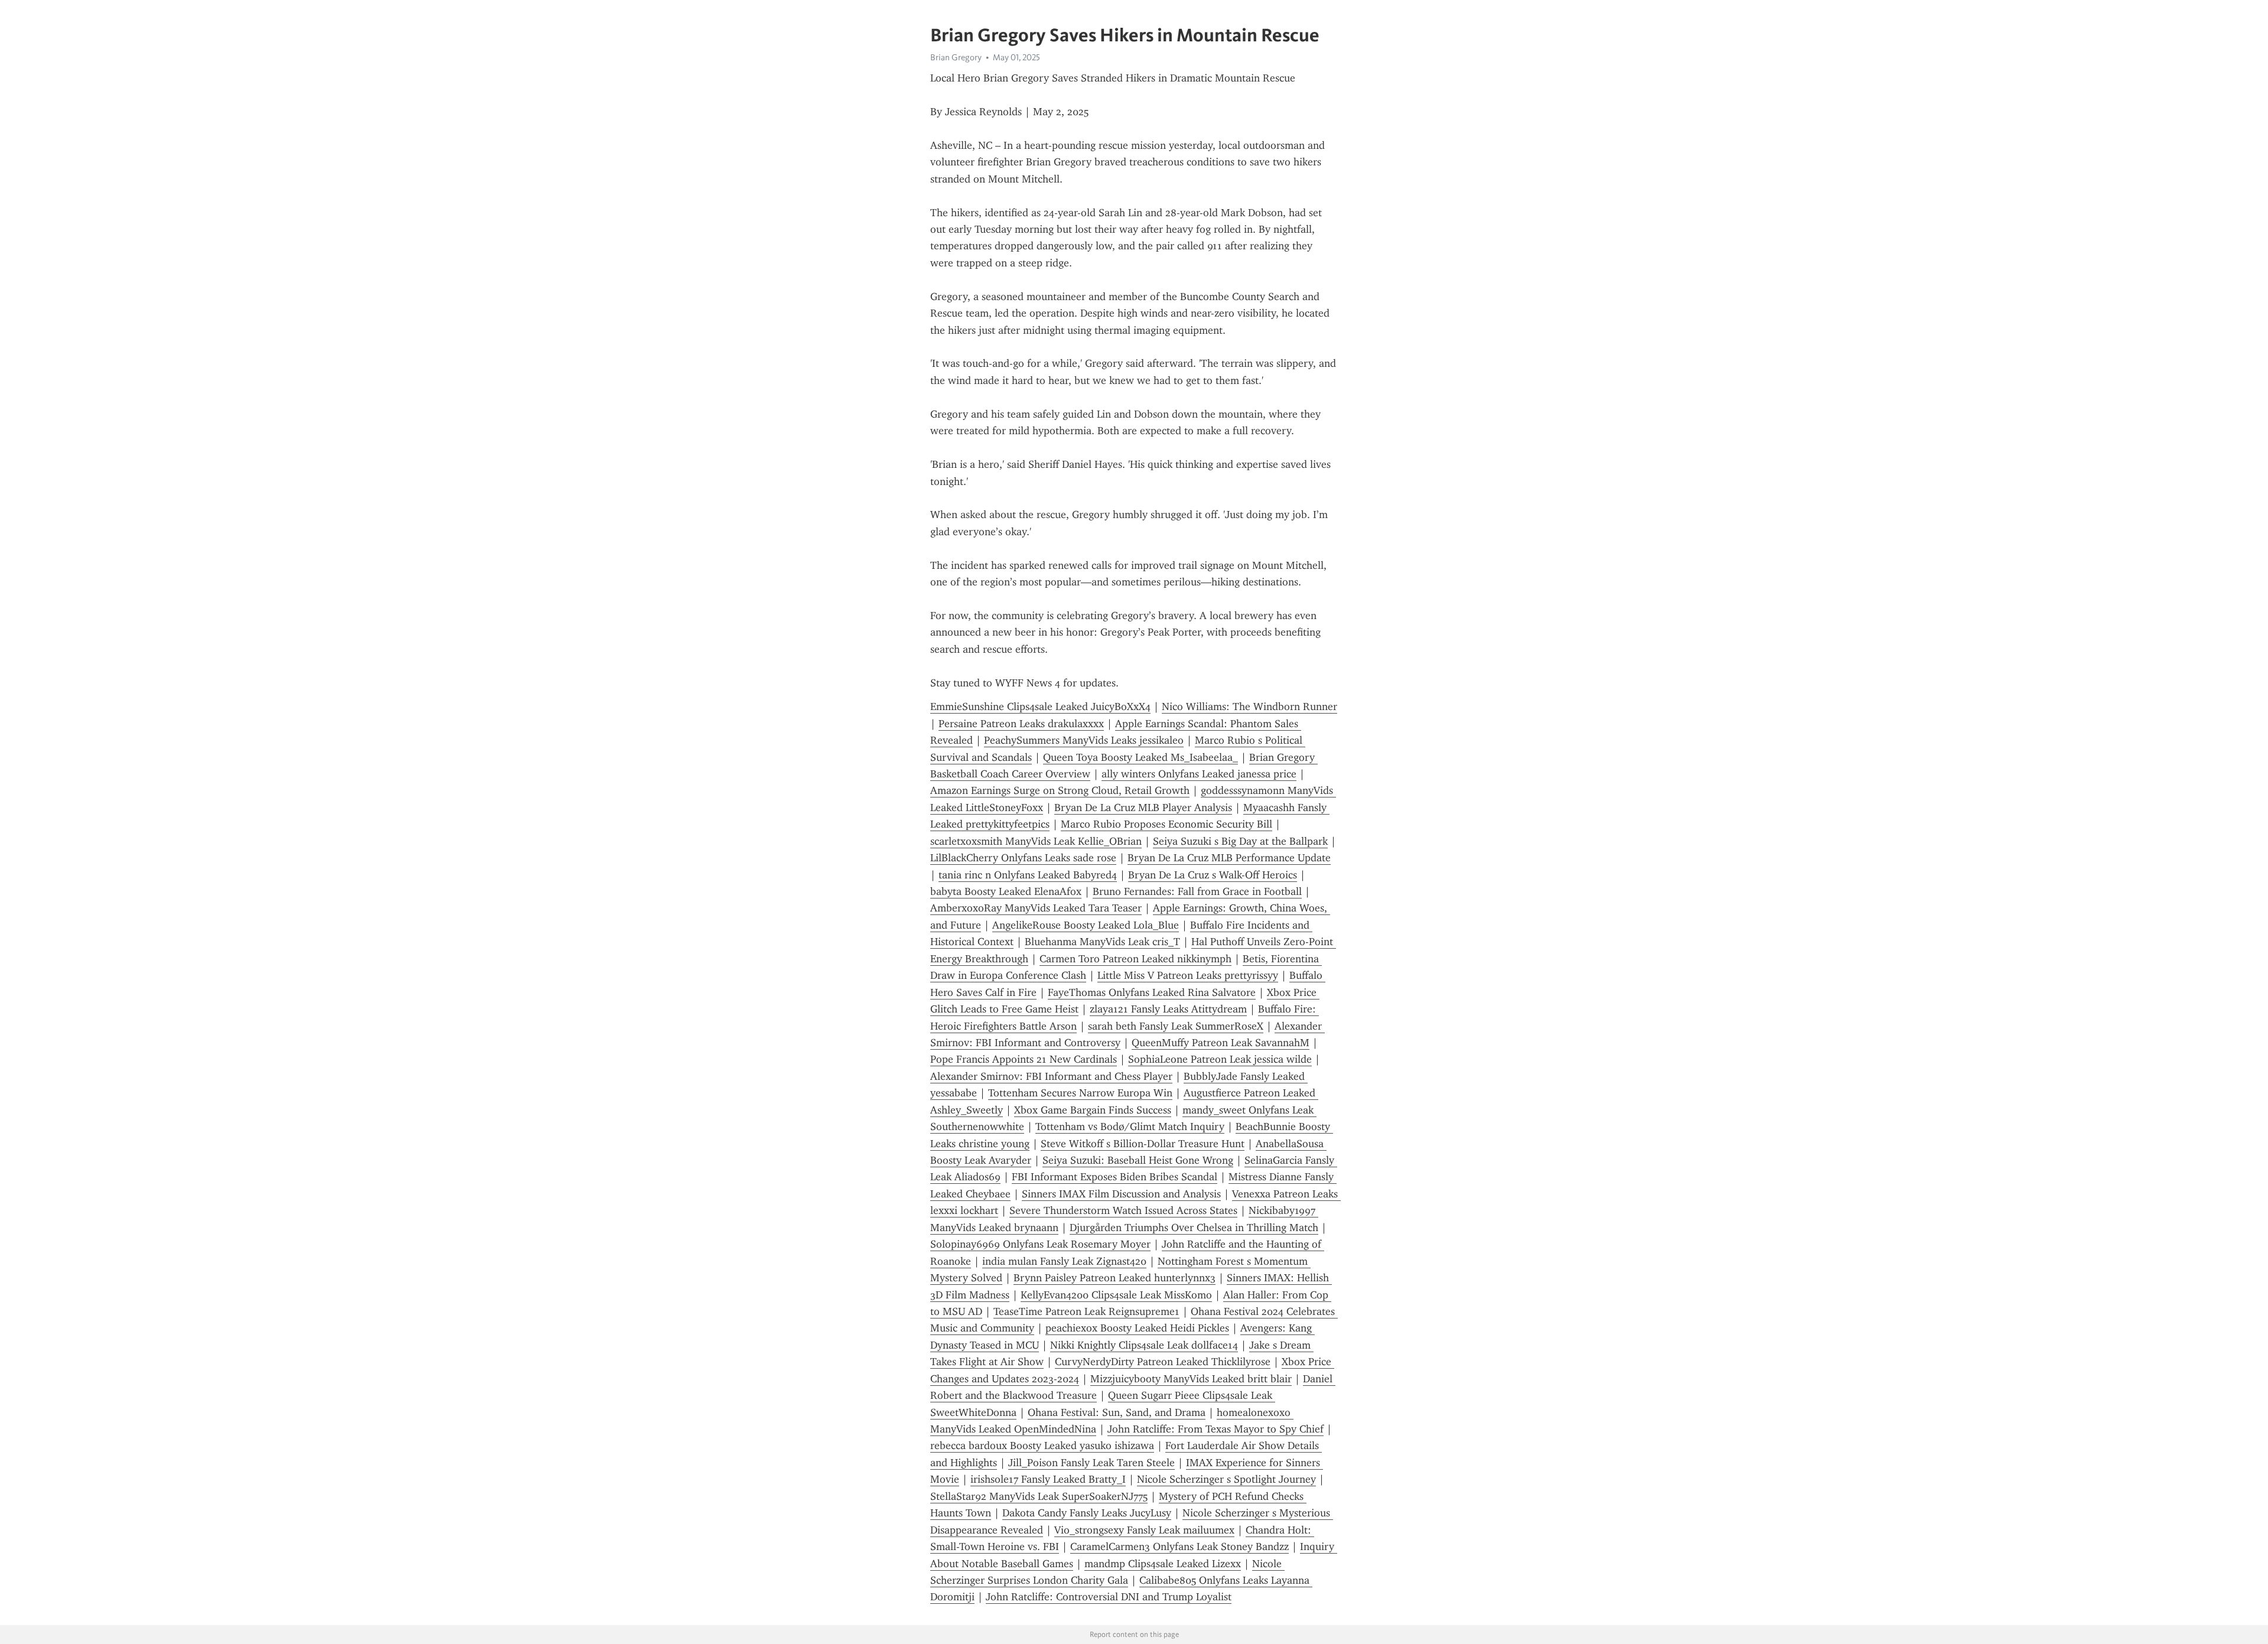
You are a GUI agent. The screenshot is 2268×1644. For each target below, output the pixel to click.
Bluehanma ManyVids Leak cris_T (1102, 942)
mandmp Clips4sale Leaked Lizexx (1163, 1564)
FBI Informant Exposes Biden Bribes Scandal (1115, 1177)
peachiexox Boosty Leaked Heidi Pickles (1137, 1328)
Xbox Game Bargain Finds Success (1093, 1110)
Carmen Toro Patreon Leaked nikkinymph (1135, 959)
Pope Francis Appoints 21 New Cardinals (1024, 1059)
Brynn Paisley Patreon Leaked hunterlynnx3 (1115, 1278)
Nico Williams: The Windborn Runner (1249, 707)
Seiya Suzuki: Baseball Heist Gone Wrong (1138, 1160)
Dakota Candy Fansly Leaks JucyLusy (1087, 1513)
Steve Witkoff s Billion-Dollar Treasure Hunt (1143, 1144)
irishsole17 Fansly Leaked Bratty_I (1048, 1479)
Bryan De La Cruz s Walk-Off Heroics (1213, 875)
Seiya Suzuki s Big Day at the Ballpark (1240, 841)
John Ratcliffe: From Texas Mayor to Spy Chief (1216, 1429)
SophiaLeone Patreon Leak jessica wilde (1220, 1059)
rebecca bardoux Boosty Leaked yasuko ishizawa (1042, 1446)
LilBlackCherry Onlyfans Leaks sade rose (1023, 858)
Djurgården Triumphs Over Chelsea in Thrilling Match (1194, 1228)
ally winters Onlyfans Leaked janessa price (1199, 774)
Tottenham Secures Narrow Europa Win (1080, 1093)
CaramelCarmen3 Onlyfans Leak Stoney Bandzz (1179, 1547)
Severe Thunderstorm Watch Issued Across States (1123, 1210)
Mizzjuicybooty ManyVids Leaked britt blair (1191, 1379)
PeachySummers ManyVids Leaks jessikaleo (1084, 740)
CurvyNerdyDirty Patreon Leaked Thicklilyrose (1163, 1362)
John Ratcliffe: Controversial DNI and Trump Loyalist (1109, 1597)
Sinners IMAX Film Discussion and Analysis (1121, 1194)
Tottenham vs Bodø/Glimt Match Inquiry (1130, 1127)
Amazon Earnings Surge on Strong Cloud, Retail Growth (1060, 790)
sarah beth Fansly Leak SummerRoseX (1176, 1026)
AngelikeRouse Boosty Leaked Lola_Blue (1086, 925)
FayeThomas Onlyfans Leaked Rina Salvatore (1152, 992)
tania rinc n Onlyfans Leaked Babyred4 (1028, 875)
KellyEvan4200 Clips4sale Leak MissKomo (1116, 1295)
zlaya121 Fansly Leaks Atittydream (1168, 1009)
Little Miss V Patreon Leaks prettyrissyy (1188, 975)
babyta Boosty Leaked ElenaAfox (1006, 891)
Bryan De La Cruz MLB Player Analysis (1143, 808)
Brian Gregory (956, 57)
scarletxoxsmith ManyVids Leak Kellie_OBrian (1036, 841)
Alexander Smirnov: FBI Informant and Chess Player (1051, 1076)
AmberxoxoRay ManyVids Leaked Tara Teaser (1036, 908)
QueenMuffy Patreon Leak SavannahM (1221, 1043)
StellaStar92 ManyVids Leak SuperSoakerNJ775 (1039, 1496)
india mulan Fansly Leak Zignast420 (1064, 1261)
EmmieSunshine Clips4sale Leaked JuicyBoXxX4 (1040, 707)
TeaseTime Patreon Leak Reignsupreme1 (1086, 1311)
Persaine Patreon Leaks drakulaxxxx (1021, 724)
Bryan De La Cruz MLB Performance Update (1229, 858)
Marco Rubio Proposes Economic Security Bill (1166, 824)
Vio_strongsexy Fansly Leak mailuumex (1144, 1530)
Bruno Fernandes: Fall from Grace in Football (1197, 891)
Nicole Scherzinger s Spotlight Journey (1226, 1479)
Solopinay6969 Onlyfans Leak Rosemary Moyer (1040, 1244)
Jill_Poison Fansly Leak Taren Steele (1091, 1463)
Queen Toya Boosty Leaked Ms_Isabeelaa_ (1140, 757)
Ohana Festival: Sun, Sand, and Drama (1117, 1412)
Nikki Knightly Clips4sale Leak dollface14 (1144, 1345)
